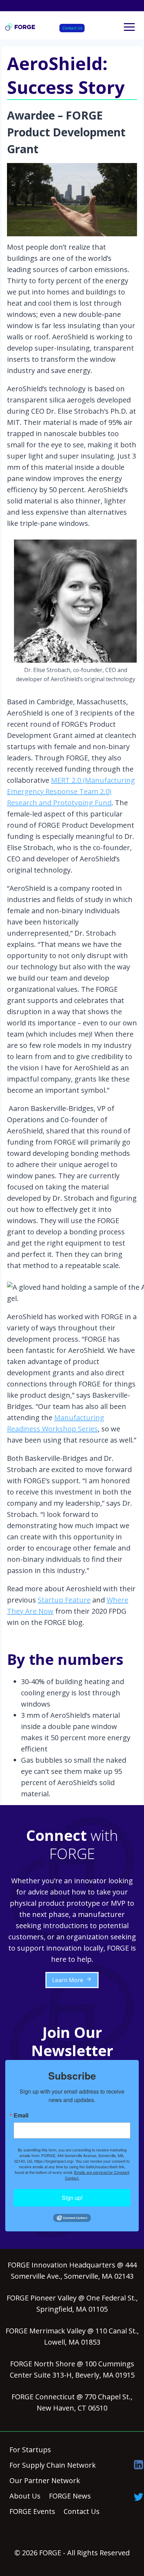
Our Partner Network (45, 2480)
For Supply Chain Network (53, 2465)
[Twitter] (139, 2497)
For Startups (30, 2450)
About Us (25, 2496)
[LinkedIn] (139, 2465)
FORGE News (70, 2496)
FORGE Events (32, 2511)
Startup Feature (64, 1600)
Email (21, 2115)
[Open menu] (129, 27)
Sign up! (72, 2198)
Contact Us (72, 28)
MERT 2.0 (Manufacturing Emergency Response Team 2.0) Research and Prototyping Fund (71, 791)
